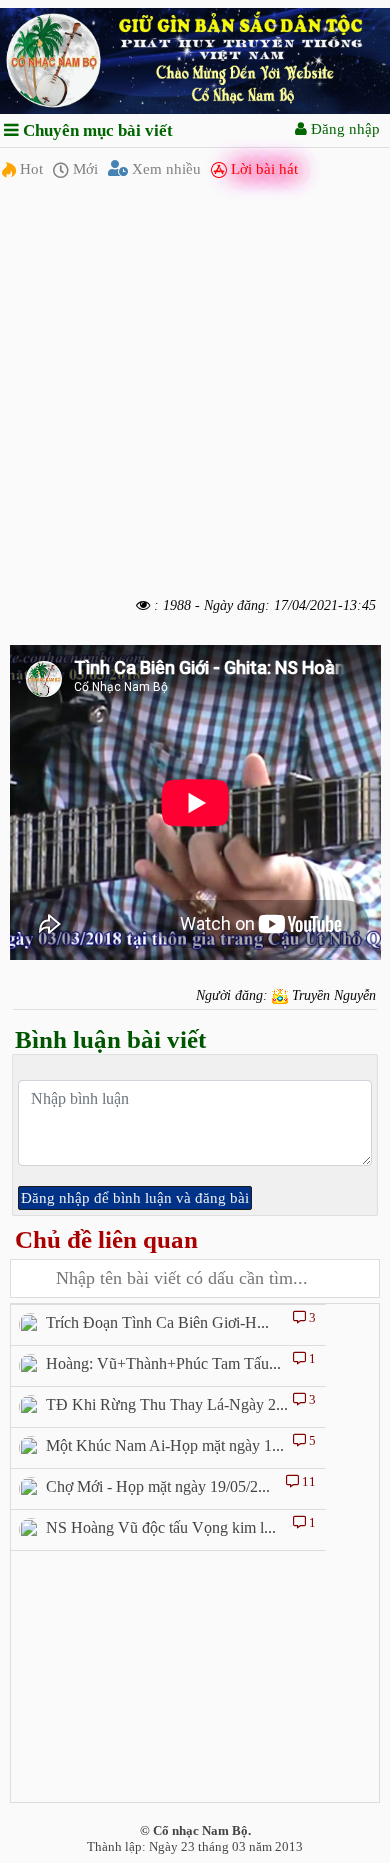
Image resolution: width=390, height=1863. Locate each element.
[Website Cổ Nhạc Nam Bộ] (195, 59)
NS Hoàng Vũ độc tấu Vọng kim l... (161, 1527)
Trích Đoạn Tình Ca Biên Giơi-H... (157, 1322)
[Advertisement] (195, 393)
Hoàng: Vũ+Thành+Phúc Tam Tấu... (163, 1363)
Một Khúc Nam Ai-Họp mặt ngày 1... (165, 1445)
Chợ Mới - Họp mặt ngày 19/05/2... (158, 1486)
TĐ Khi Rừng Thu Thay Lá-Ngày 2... (167, 1404)
